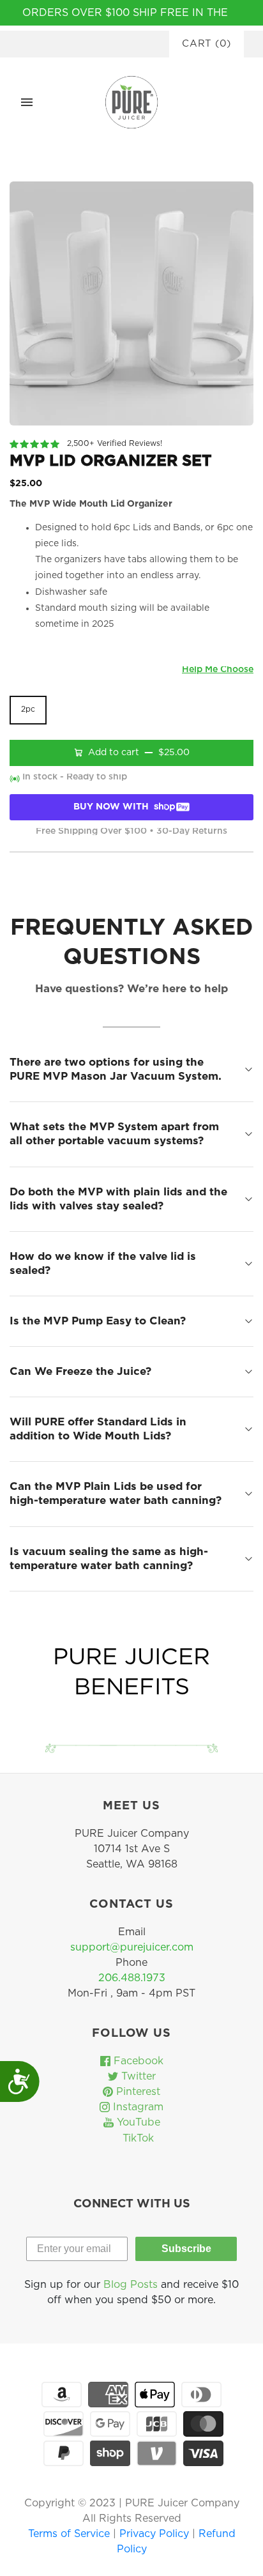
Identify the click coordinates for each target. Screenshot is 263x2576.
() (207, 44)
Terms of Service (71, 2534)
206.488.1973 (132, 1978)
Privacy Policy (156, 2534)
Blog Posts (131, 2285)
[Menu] (27, 102)
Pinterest (137, 2092)
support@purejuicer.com (132, 1947)
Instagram (137, 2107)
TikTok (137, 2138)
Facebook (137, 2061)
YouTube (137, 2122)
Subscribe (186, 2249)
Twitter (137, 2076)
